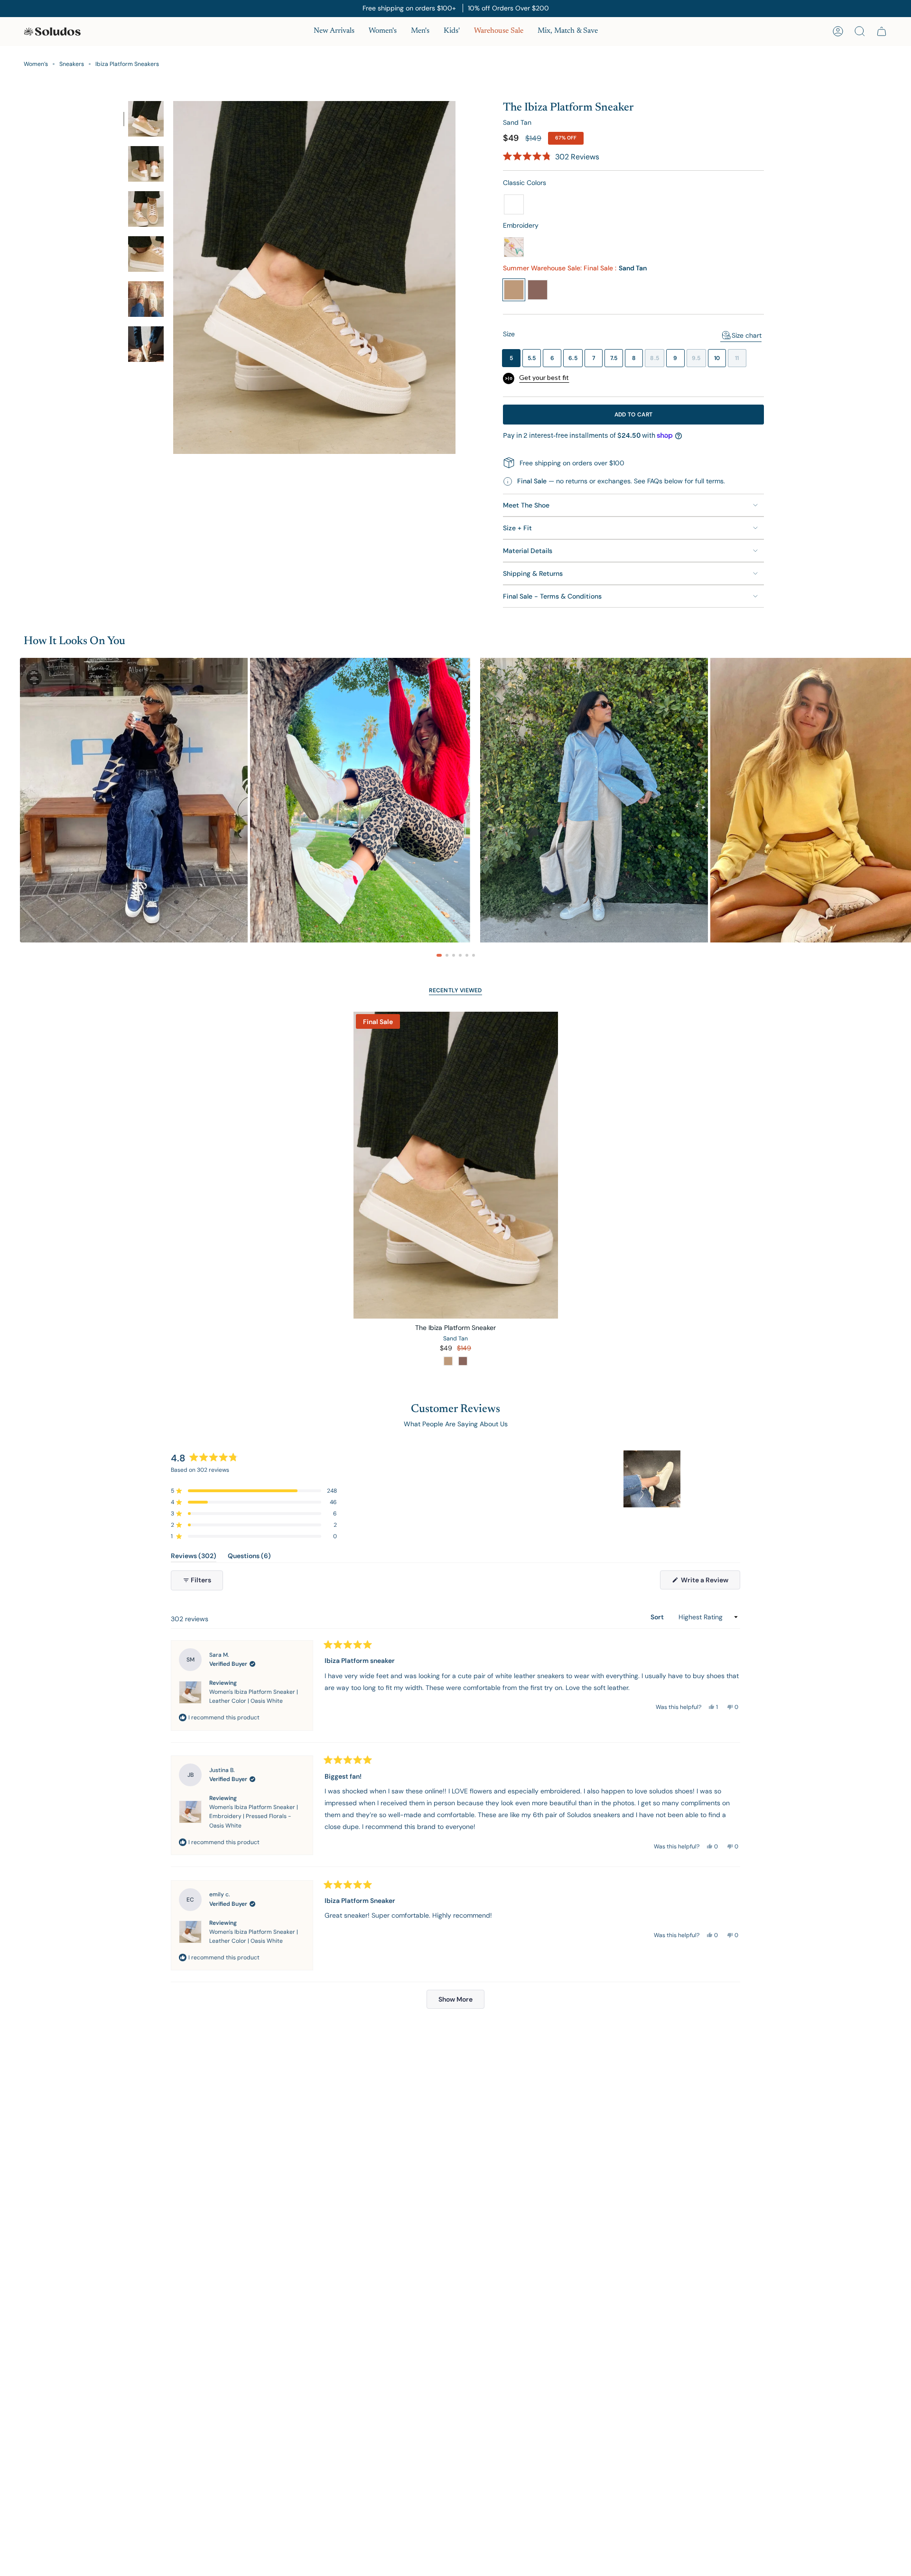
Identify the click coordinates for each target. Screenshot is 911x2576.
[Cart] (882, 31)
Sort (658, 1617)
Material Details (528, 551)
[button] (383, 32)
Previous (173, 277)
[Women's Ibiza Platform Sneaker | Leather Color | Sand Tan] (456, 1165)
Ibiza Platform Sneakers (127, 64)
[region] (653, 1479)
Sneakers (72, 64)
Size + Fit (517, 528)
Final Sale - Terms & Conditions (552, 596)
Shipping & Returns (533, 573)
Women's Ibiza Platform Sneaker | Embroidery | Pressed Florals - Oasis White (254, 1816)
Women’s (36, 64)
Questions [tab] (249, 1557)
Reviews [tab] (194, 1557)
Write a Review (710, 1582)
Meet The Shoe (526, 505)
